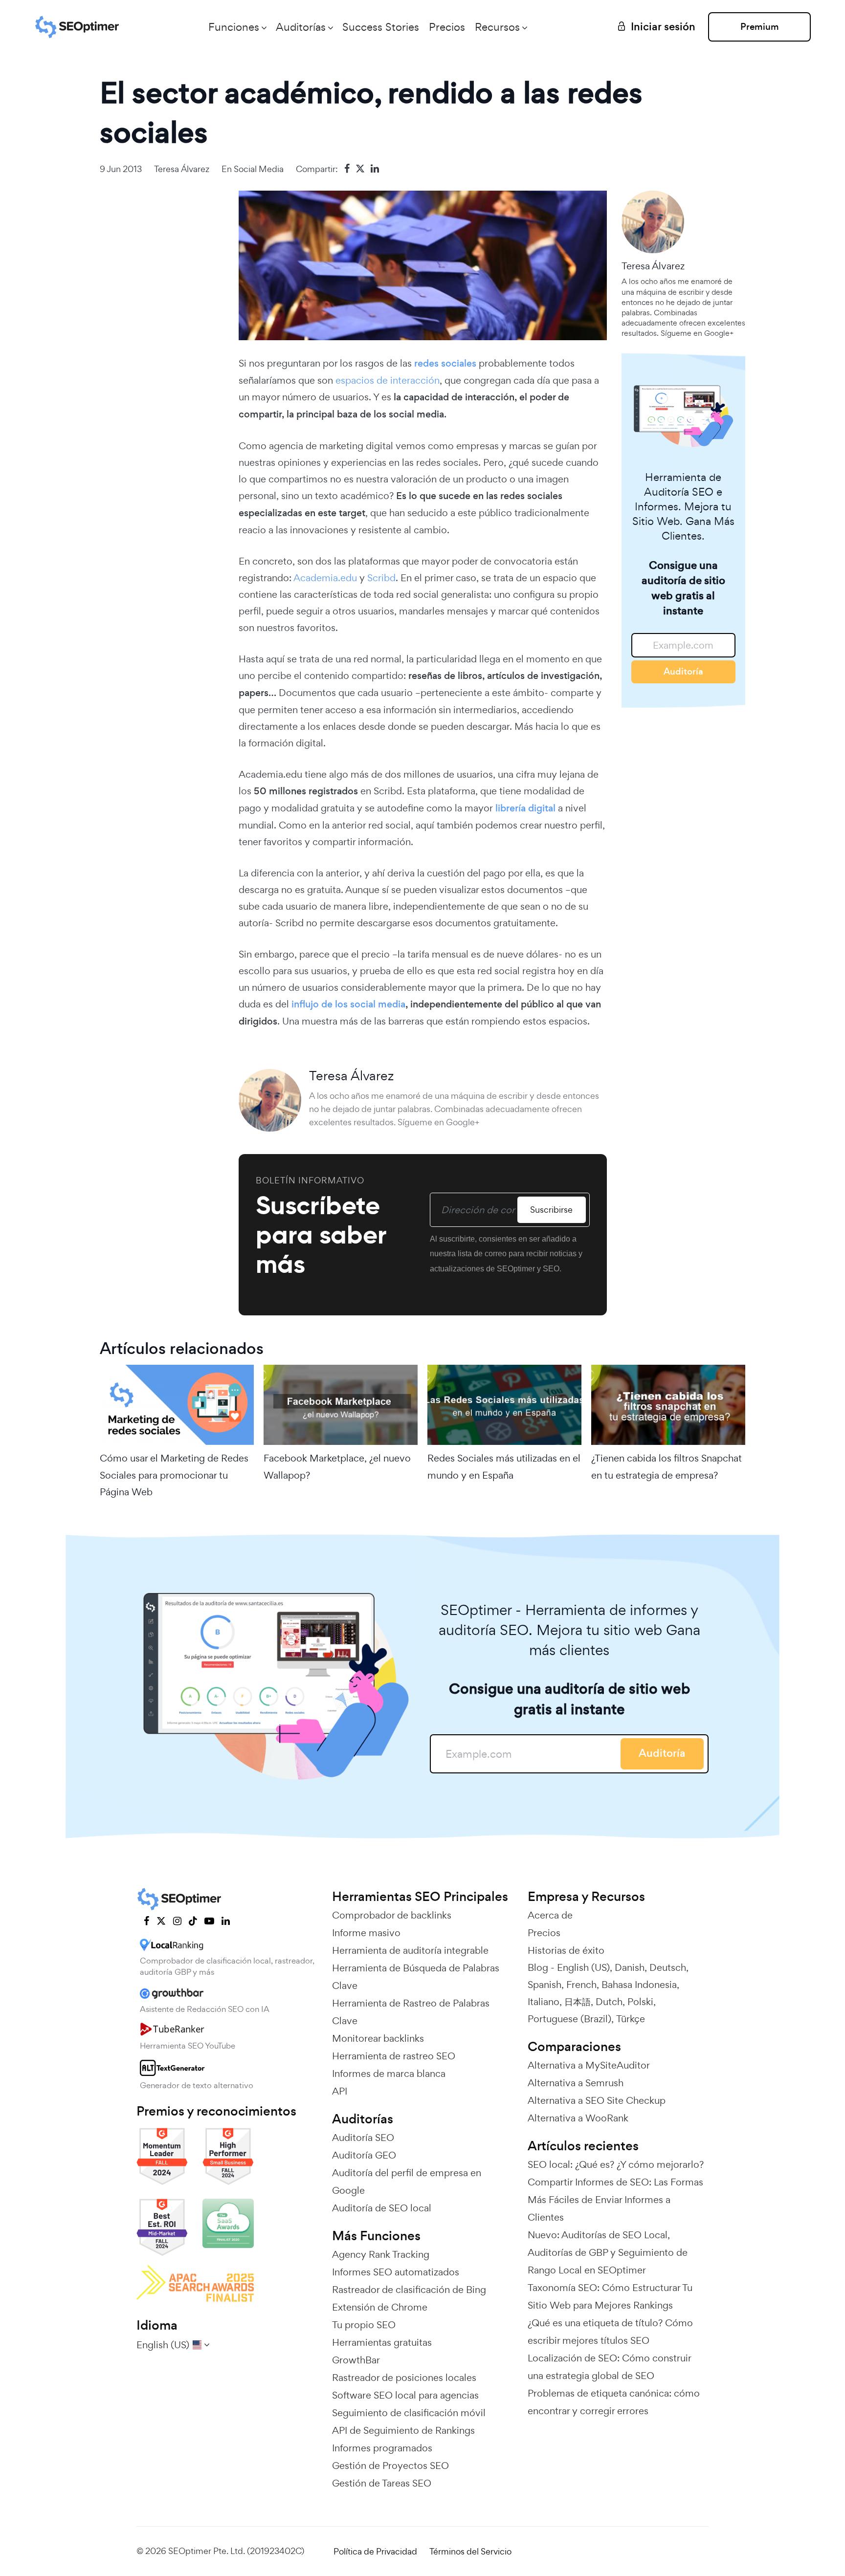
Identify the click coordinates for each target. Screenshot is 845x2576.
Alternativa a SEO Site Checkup (597, 2100)
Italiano (544, 2002)
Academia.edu (325, 578)
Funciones (234, 27)
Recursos (497, 27)
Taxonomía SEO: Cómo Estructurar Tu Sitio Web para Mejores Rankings (610, 2296)
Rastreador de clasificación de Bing (409, 2290)
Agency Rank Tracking (381, 2254)
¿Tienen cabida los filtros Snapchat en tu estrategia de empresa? (667, 1466)
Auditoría (683, 671)
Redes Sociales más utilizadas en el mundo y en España (504, 1466)
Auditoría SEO (363, 2138)
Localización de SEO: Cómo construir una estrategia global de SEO (609, 2367)
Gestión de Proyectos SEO (390, 2466)
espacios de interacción (388, 380)
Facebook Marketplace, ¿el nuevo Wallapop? (337, 1466)
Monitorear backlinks (378, 2038)
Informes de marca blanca (389, 2074)
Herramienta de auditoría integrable (410, 1950)
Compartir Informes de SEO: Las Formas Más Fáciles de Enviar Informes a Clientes (615, 2200)
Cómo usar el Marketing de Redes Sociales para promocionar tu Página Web (174, 1475)
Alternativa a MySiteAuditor (589, 2065)
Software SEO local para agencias (405, 2395)
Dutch (609, 2002)
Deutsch (668, 1967)
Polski (640, 2002)
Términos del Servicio (470, 2551)
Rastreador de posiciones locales (404, 2378)
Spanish (545, 1985)
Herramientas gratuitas (382, 2342)
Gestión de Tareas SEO (382, 2483)
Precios (447, 27)
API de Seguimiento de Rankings (403, 2430)
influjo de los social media (348, 1004)
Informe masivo (366, 1933)
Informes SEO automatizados (396, 2272)
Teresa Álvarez (182, 169)
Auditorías (301, 27)
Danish (630, 1967)
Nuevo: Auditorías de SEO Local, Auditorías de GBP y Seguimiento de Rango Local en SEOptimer (608, 2252)
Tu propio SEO (364, 2325)
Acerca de (550, 1915)
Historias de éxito (566, 1950)
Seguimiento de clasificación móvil (409, 2413)
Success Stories (381, 27)
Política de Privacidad (375, 2551)
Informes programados (382, 2448)
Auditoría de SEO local (382, 2208)
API (340, 2091)
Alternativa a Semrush (576, 2083)
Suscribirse (551, 1210)
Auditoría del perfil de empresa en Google (407, 2182)
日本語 (578, 2002)
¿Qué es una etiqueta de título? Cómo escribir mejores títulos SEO (610, 2332)
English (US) (583, 1967)
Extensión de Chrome (380, 2307)
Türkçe (631, 2019)
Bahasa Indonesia (639, 1985)
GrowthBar (356, 2360)
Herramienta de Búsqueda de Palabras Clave (416, 1977)
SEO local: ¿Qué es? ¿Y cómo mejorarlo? (616, 2164)
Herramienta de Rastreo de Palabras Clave (411, 2012)
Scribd (381, 578)
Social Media (259, 169)
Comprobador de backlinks (392, 1915)
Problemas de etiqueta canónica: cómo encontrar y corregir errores (614, 2402)
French (581, 1985)
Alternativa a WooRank (578, 2118)
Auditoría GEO (364, 2155)
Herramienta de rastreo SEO (394, 2056)
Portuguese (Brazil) (569, 2019)
